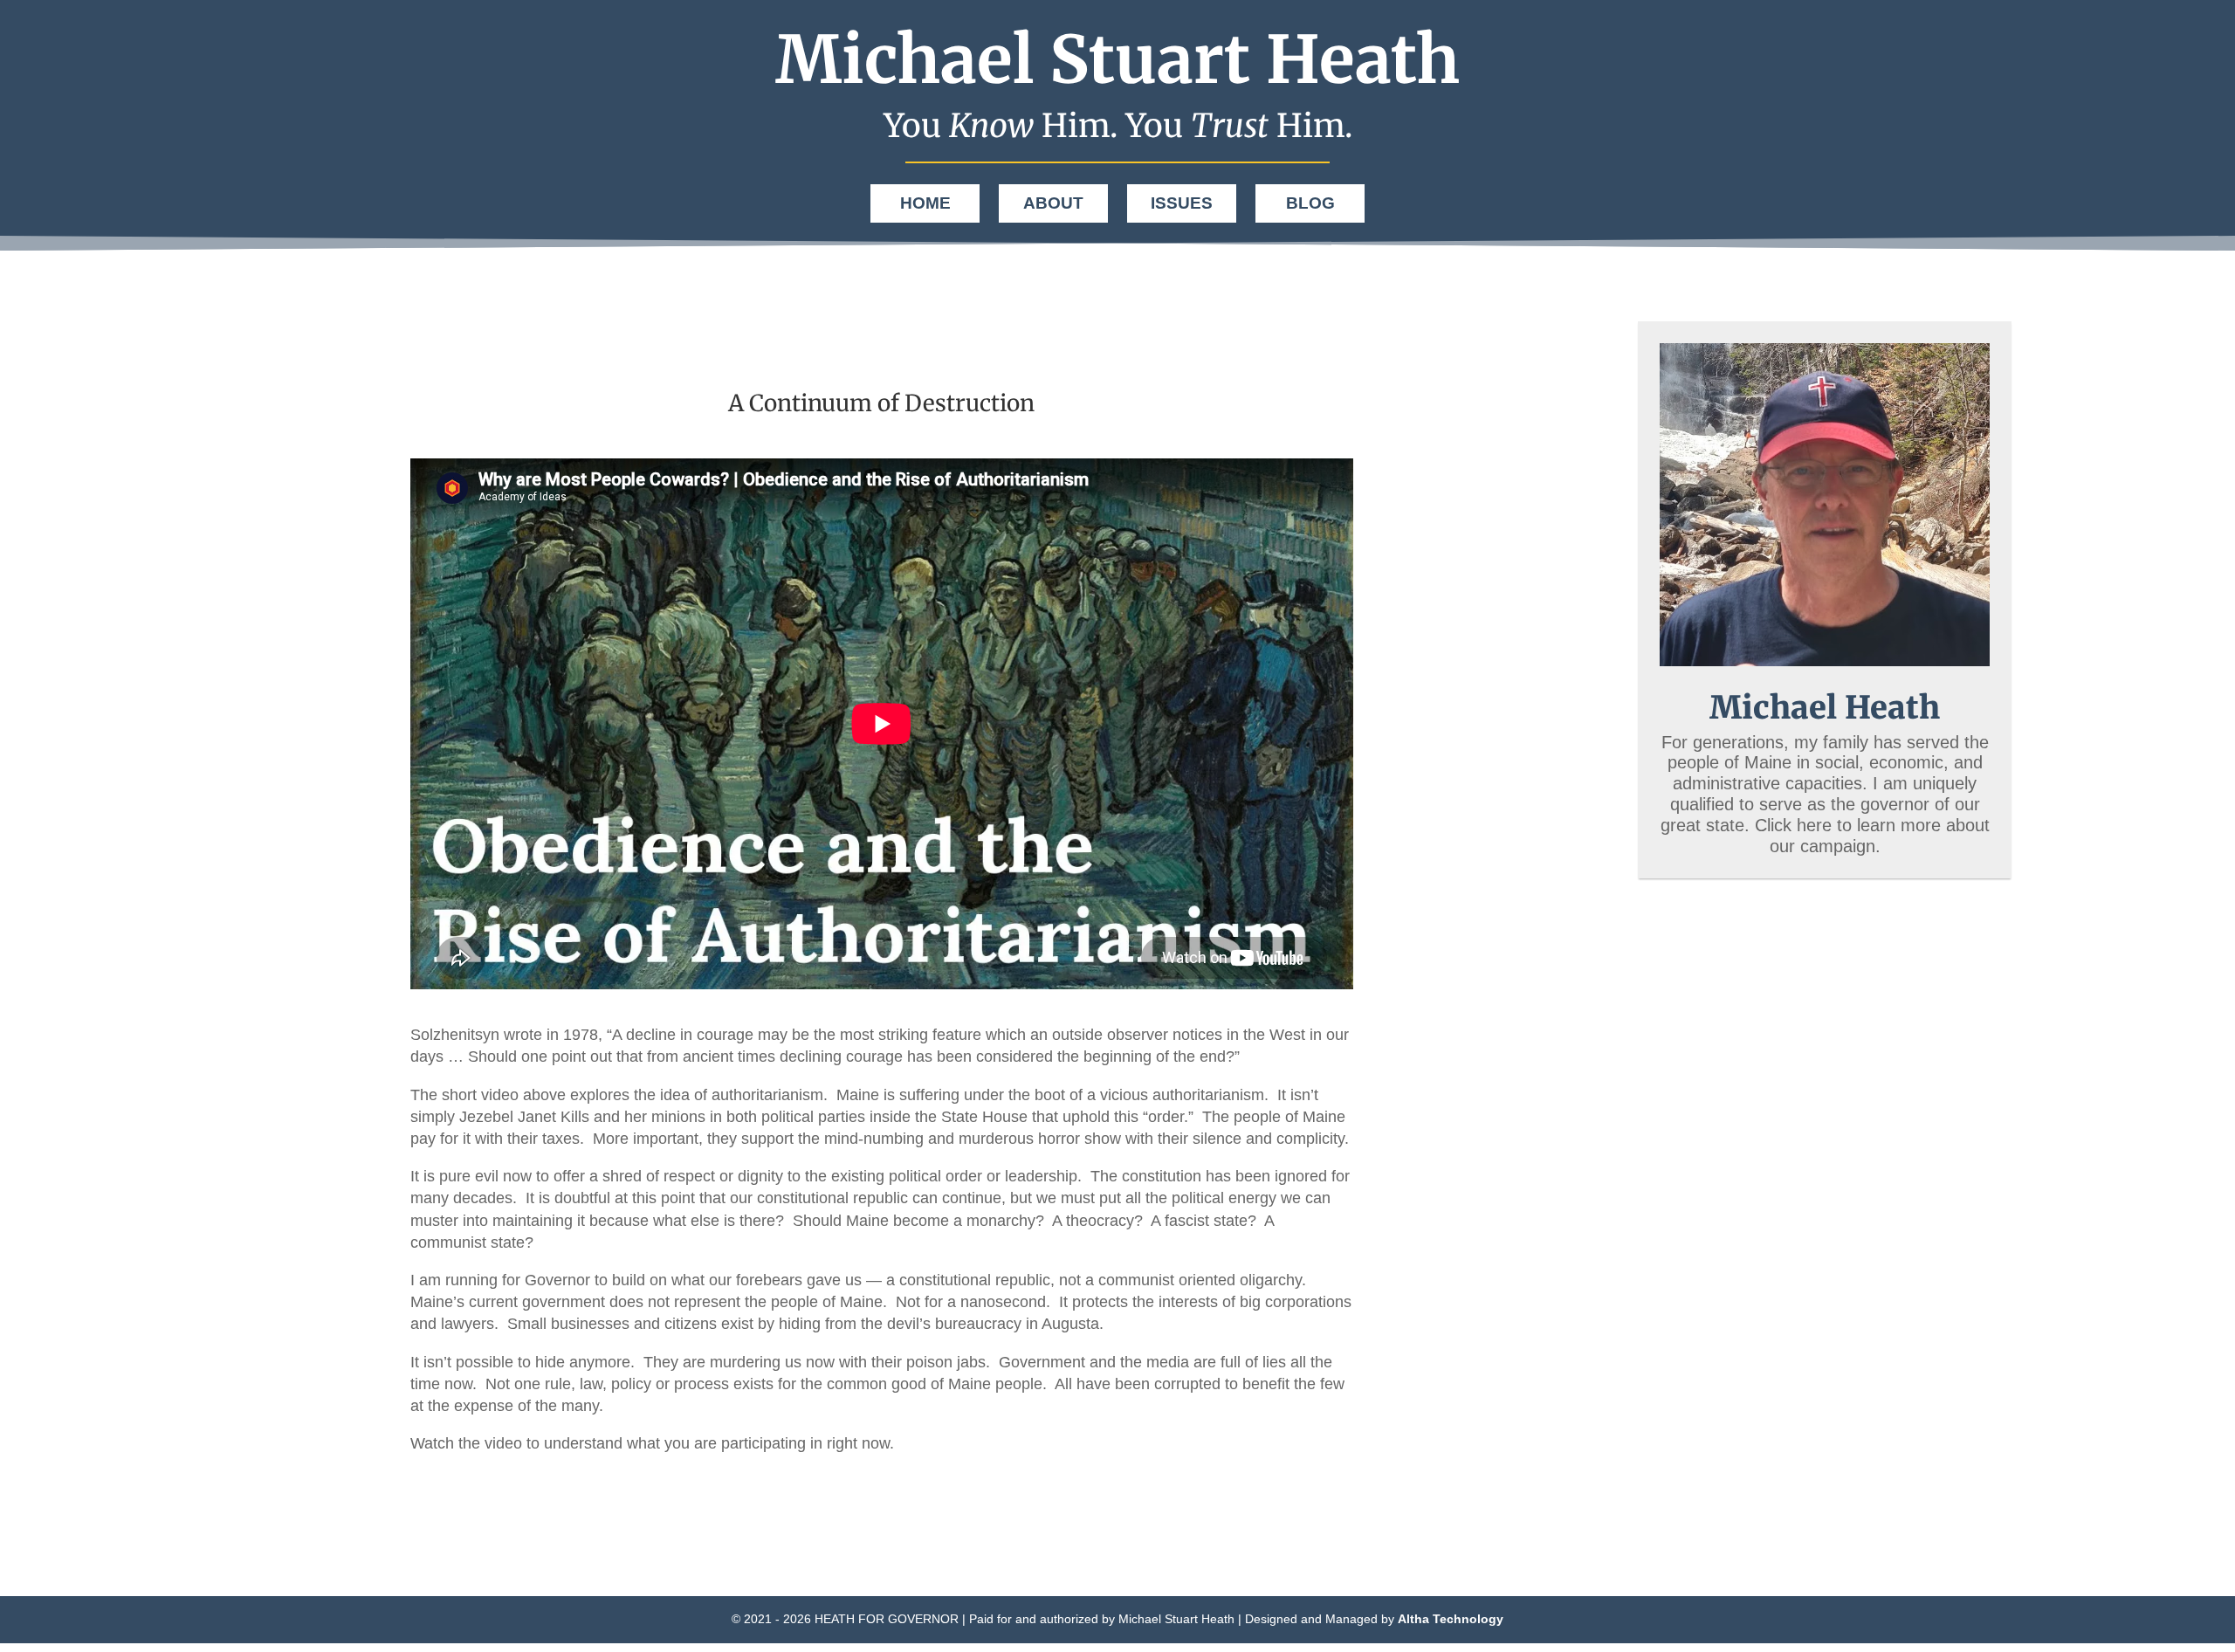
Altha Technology (1451, 1619)
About (1053, 203)
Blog (1310, 203)
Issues (1182, 203)
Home (925, 203)
